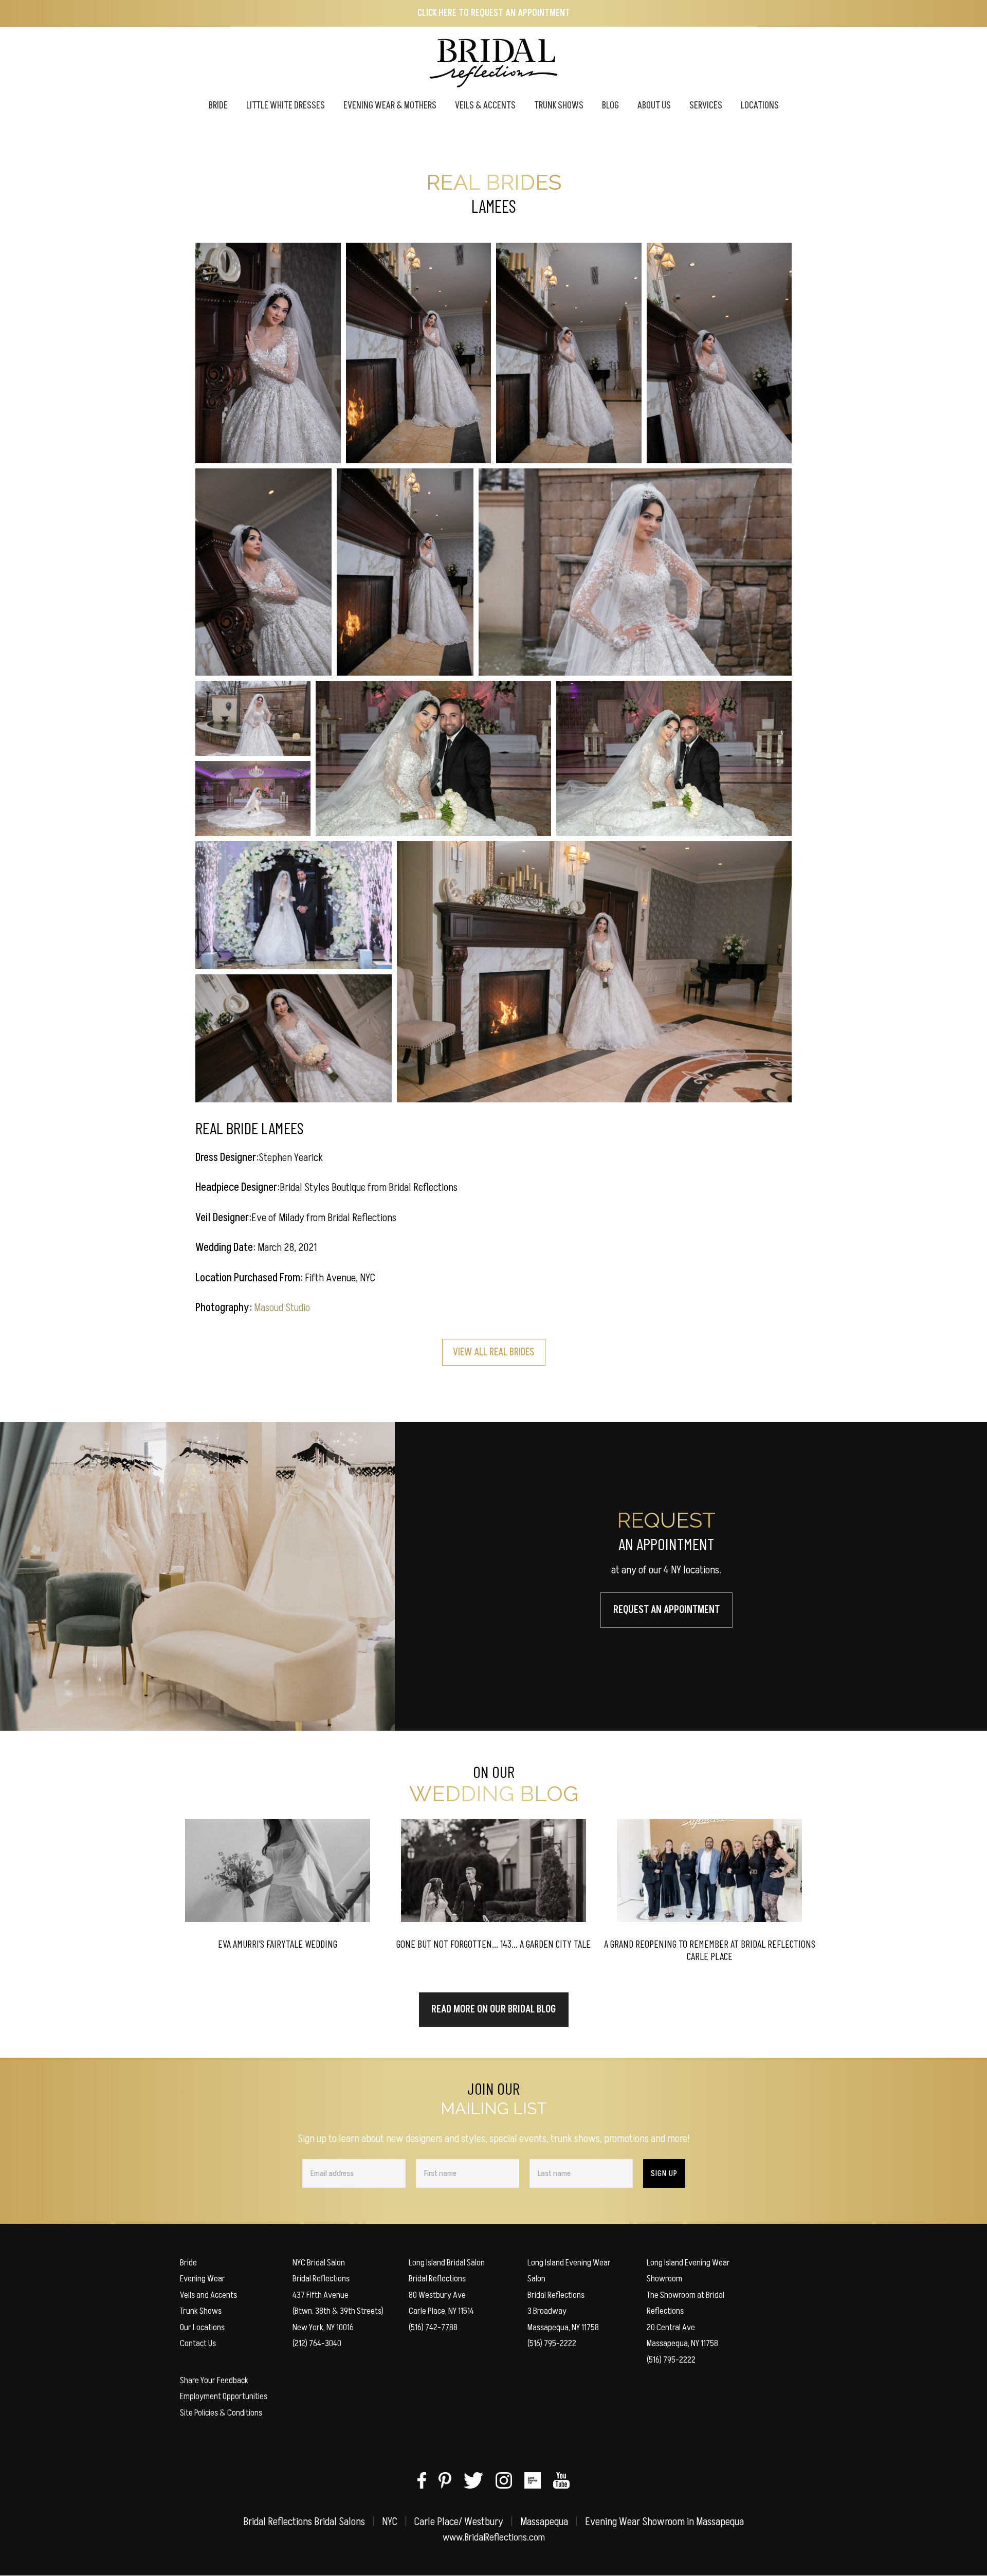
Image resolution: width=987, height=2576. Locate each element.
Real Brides (494, 182)
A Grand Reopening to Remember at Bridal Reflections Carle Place (710, 1950)
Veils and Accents (208, 2295)
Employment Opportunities (224, 2396)
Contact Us (198, 2343)
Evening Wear (203, 2279)
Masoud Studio (282, 1308)
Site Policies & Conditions (221, 2413)
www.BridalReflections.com (494, 2537)
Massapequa (544, 2522)
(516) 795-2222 (552, 2343)
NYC (390, 2522)
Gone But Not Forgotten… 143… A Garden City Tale (493, 1944)
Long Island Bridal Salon (447, 2263)
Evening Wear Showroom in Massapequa (664, 2522)
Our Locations (202, 2327)
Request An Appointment (666, 1610)
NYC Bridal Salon (319, 2263)
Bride (188, 2263)
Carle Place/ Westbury (459, 2522)
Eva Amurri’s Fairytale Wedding (278, 1944)
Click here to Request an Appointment (494, 13)
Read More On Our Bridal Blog (494, 2009)
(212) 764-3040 (317, 2343)
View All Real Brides (494, 1352)
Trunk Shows (201, 2311)
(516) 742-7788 (433, 2327)
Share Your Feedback (214, 2380)
